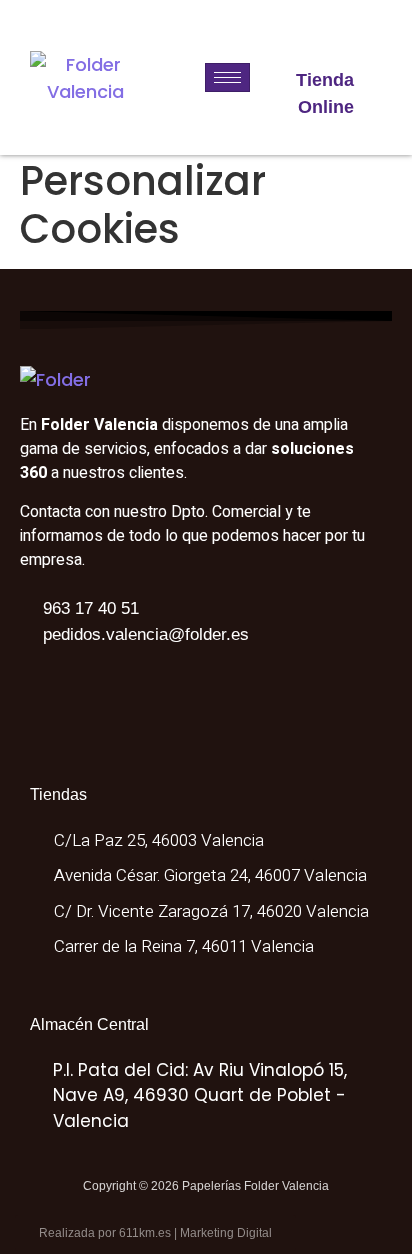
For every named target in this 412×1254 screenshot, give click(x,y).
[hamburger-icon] (227, 77)
